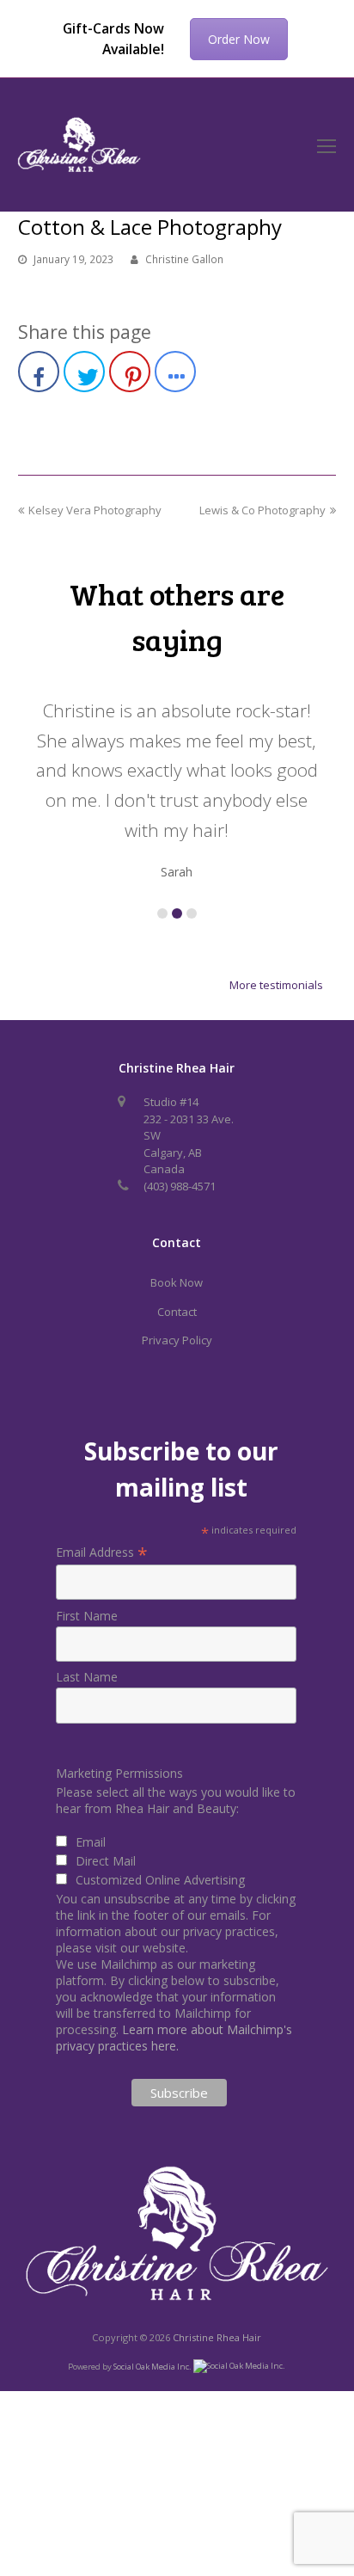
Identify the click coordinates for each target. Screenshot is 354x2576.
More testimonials (276, 985)
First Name (87, 1616)
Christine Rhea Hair (217, 2337)
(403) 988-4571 (180, 1186)
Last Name (87, 1677)
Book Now (177, 1282)
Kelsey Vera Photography (95, 510)
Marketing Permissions (119, 1773)
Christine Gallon (184, 259)
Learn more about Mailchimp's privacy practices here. (174, 2038)
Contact (177, 1312)
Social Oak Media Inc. (153, 2366)
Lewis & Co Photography (262, 510)
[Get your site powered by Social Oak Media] (239, 2366)
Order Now (239, 39)
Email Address (102, 1552)
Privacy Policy (177, 1340)
